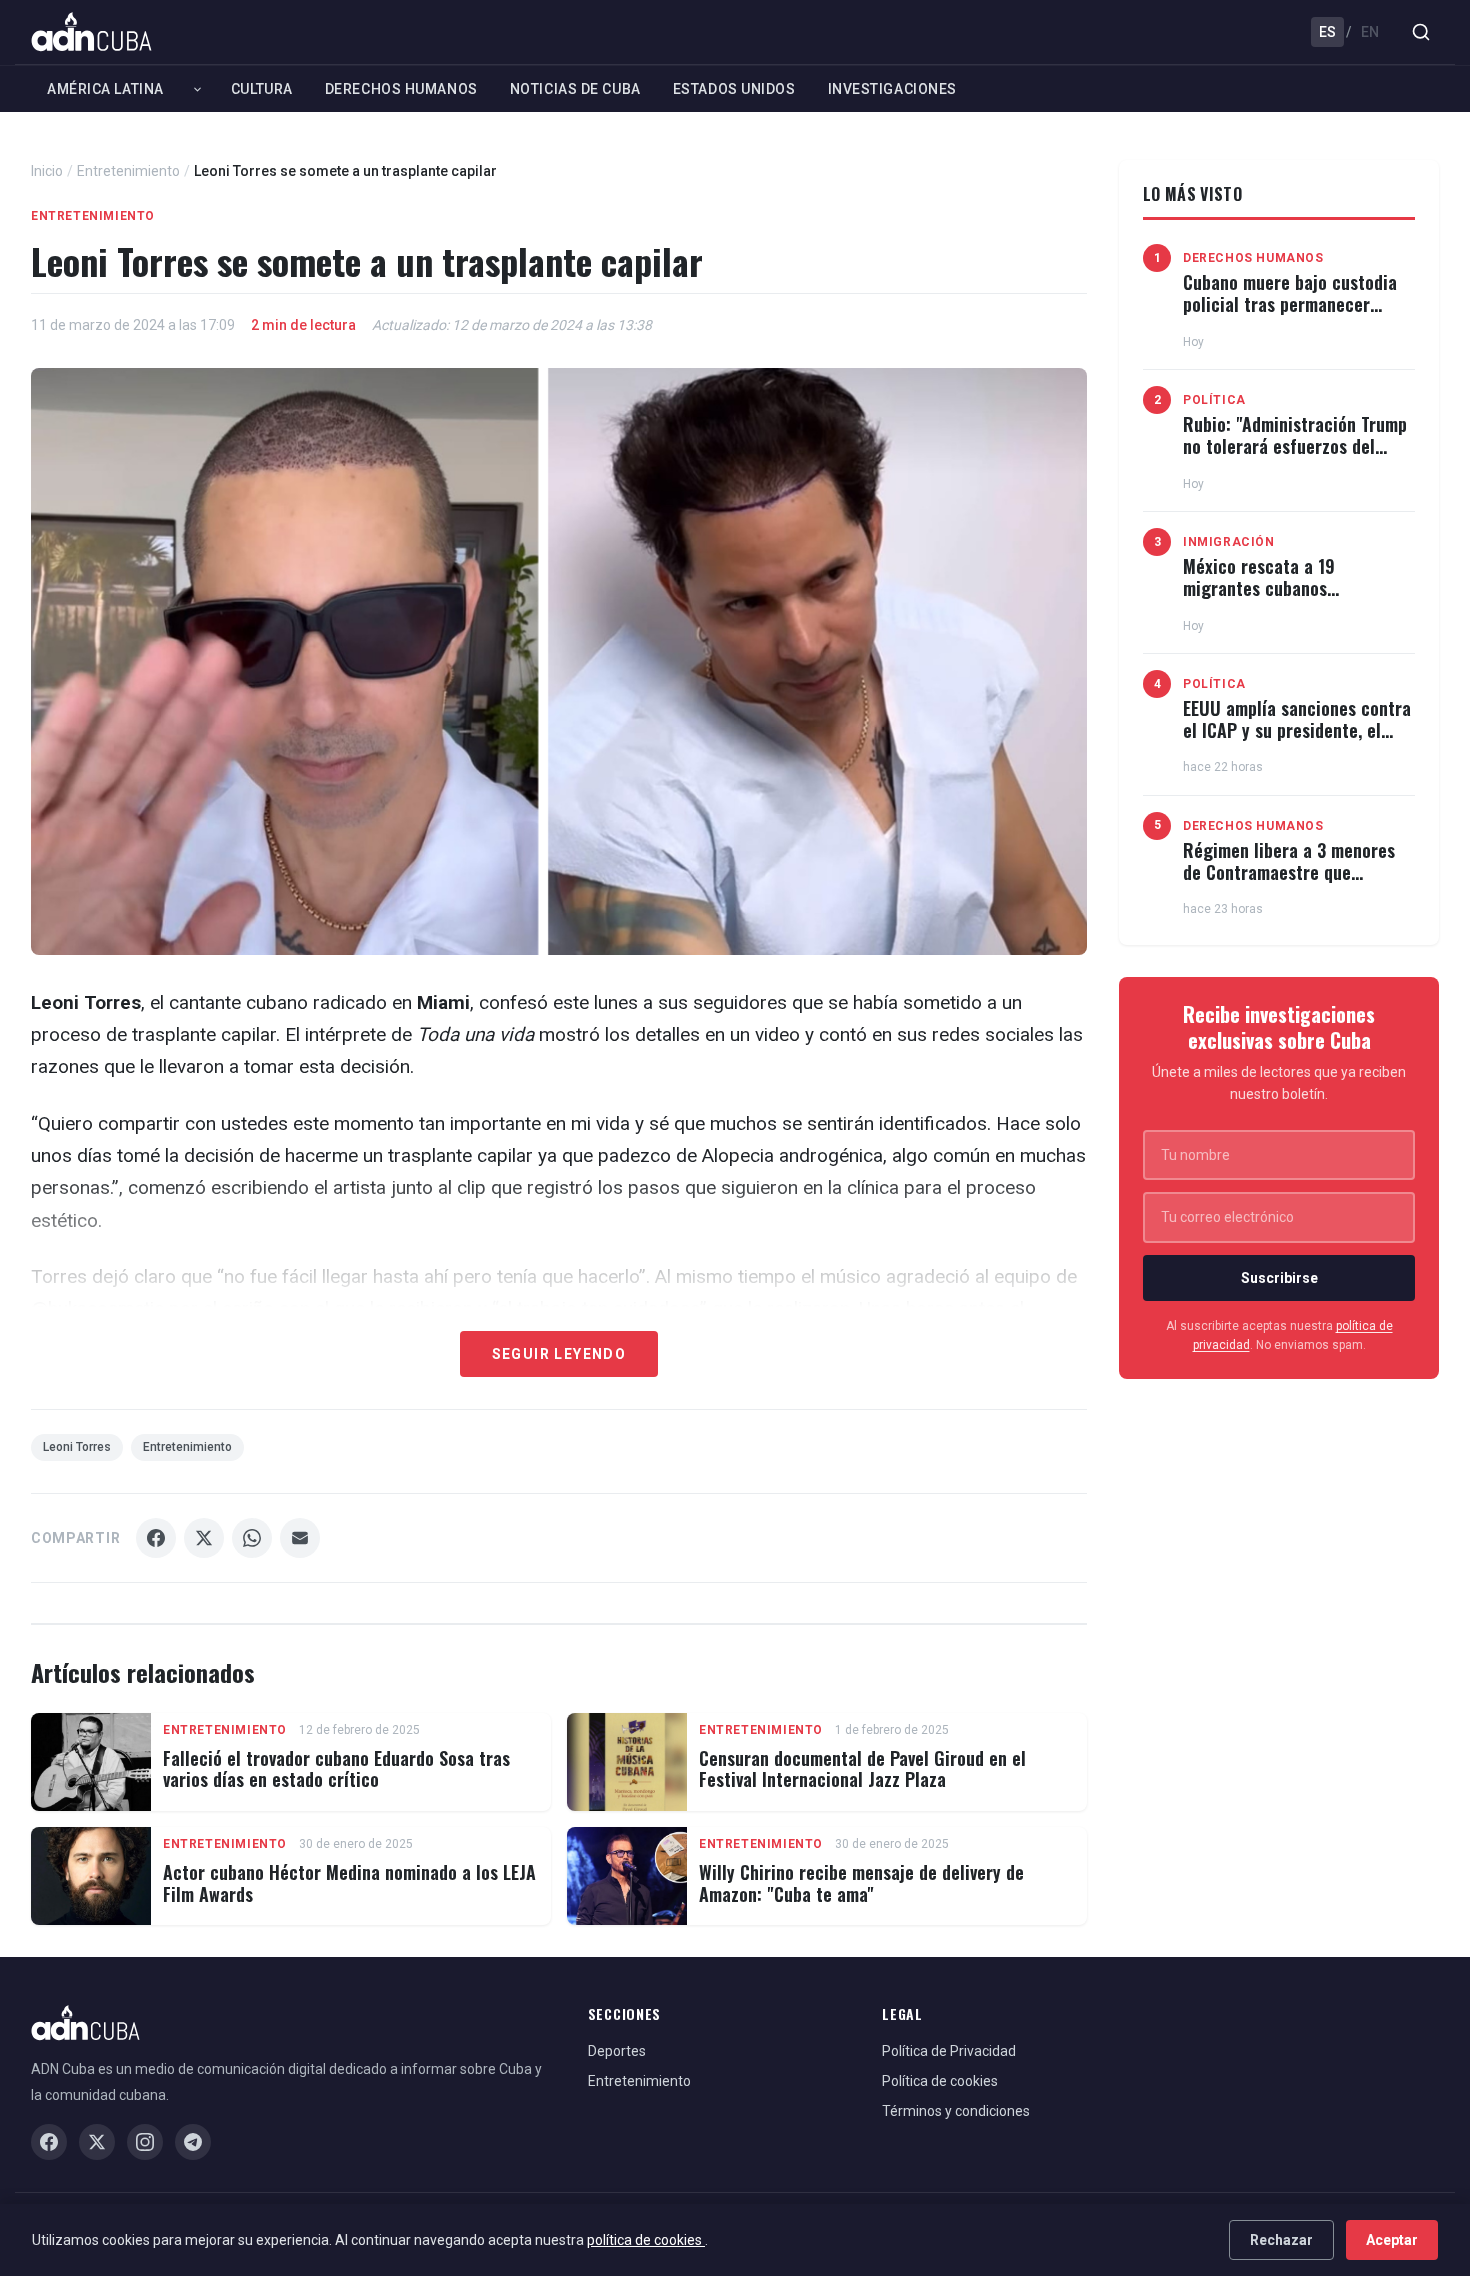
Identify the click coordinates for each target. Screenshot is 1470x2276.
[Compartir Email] (300, 1538)
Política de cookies (940, 2081)
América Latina (105, 89)
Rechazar (1281, 2240)
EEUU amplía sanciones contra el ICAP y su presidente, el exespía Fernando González (1297, 729)
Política (1214, 400)
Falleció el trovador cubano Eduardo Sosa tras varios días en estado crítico (336, 1769)
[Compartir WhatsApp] (252, 1538)
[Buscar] (1421, 32)
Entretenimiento (128, 171)
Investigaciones (892, 89)
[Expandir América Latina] (197, 89)
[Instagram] (145, 2142)
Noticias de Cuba (575, 89)
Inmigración (1229, 542)
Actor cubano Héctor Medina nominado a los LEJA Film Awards (349, 1883)
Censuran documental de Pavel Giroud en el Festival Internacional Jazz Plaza (862, 1769)
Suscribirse (1279, 1278)
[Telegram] (193, 2142)
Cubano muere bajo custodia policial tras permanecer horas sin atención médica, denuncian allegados (1290, 314)
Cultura (262, 89)
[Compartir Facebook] (156, 1538)
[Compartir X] (204, 1538)
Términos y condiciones (956, 2111)
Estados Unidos (734, 89)
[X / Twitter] (97, 2142)
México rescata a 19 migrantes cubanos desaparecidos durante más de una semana (1298, 598)
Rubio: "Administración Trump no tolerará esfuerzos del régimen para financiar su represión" (1295, 456)
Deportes (617, 2051)
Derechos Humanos (401, 89)
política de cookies (646, 2240)
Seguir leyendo (559, 1354)
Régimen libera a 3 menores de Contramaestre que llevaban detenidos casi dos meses (1289, 882)
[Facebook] (49, 2142)
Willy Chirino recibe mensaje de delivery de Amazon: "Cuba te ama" (861, 1883)
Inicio (47, 171)
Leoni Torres (77, 1447)
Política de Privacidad (949, 2051)
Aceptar (1392, 2240)
